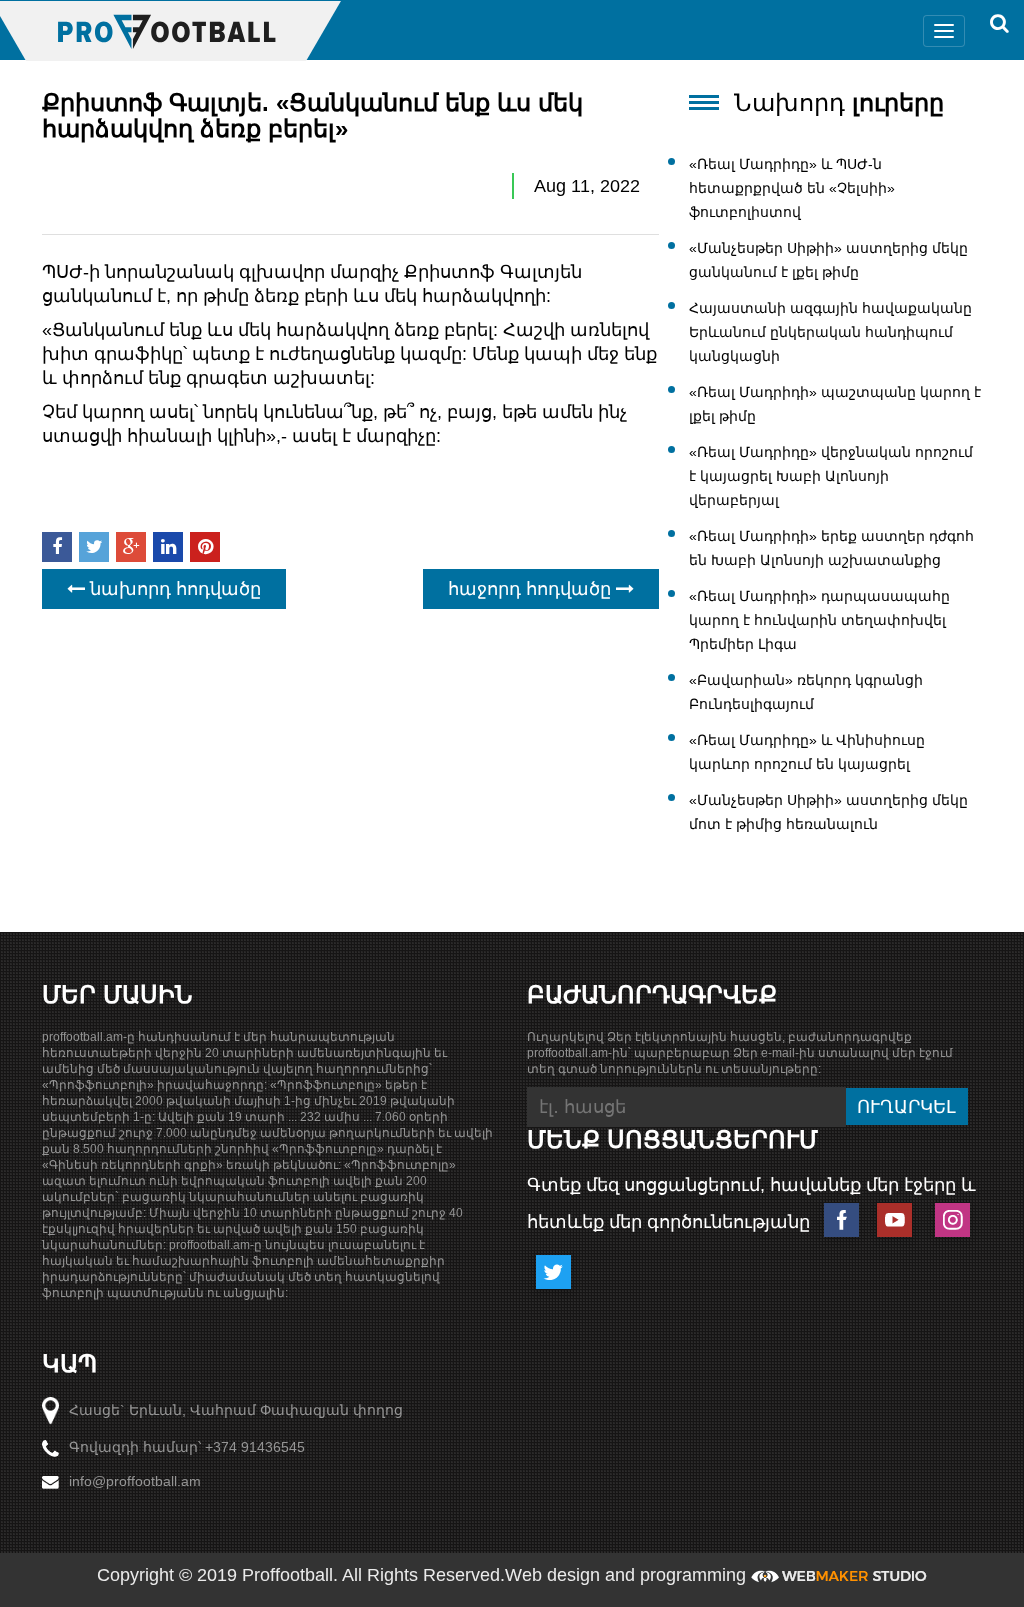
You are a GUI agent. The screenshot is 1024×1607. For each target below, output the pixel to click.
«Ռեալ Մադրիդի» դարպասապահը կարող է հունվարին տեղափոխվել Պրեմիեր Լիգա (819, 620)
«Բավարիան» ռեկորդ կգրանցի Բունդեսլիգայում (806, 692)
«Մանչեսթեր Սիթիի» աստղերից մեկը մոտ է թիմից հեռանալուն (828, 812)
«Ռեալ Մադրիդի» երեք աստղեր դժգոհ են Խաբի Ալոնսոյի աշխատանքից (831, 548)
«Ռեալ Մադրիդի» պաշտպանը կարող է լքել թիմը (835, 404)
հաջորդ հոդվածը (532, 589)
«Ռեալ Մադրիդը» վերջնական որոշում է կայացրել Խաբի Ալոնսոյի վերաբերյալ (831, 476)
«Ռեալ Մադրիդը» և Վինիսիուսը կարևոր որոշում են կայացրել (807, 752)
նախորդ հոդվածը (173, 589)
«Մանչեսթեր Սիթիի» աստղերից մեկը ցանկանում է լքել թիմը (828, 260)
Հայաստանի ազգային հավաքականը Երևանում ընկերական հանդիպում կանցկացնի (830, 332)
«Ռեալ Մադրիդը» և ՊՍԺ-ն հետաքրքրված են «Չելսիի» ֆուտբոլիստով (792, 188)
